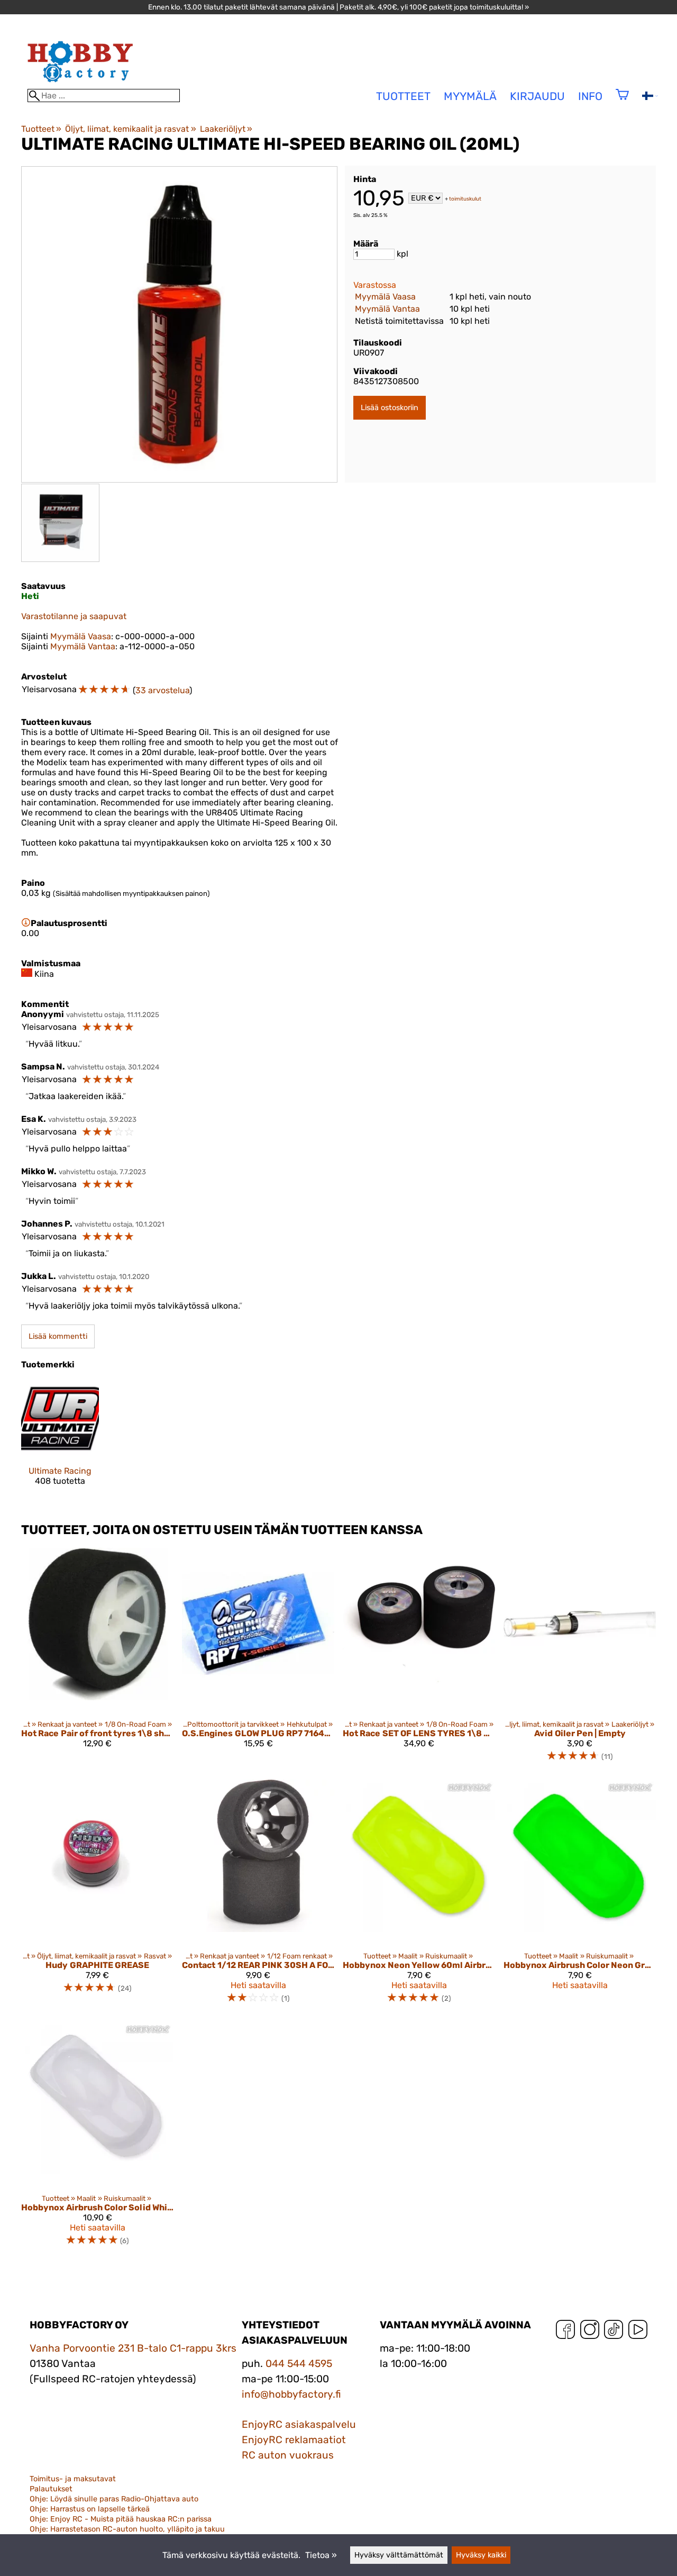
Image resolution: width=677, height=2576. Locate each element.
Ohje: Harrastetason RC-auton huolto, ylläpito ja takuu (127, 2529)
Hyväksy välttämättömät (399, 2555)
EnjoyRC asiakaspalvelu (299, 2424)
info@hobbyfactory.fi (291, 2394)
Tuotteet (41, 129)
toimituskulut (465, 199)
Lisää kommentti (58, 1336)
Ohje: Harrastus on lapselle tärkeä (90, 2509)
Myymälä (470, 96)
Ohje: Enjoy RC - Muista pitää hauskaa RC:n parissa (121, 2519)
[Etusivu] (80, 84)
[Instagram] (590, 2332)
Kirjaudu (537, 96)
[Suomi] (650, 97)
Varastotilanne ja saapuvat (74, 616)
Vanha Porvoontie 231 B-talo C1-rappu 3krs (133, 2348)
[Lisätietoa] (26, 923)
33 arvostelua (162, 690)
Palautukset (51, 2489)
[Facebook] (565, 2332)
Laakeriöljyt (226, 129)
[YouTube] (638, 2332)
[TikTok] (614, 2332)
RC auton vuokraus (288, 2455)
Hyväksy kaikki (481, 2555)
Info (590, 96)
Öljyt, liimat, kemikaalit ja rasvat (130, 129)
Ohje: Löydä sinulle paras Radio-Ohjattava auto (114, 2499)
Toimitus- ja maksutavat (73, 2479)
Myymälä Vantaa (387, 309)
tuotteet (403, 96)
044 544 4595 (299, 2364)
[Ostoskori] (622, 101)
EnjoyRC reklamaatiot (294, 2440)
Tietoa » (321, 2555)
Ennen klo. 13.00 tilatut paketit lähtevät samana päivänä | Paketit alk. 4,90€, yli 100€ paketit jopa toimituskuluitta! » (338, 7)
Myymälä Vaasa (385, 297)
